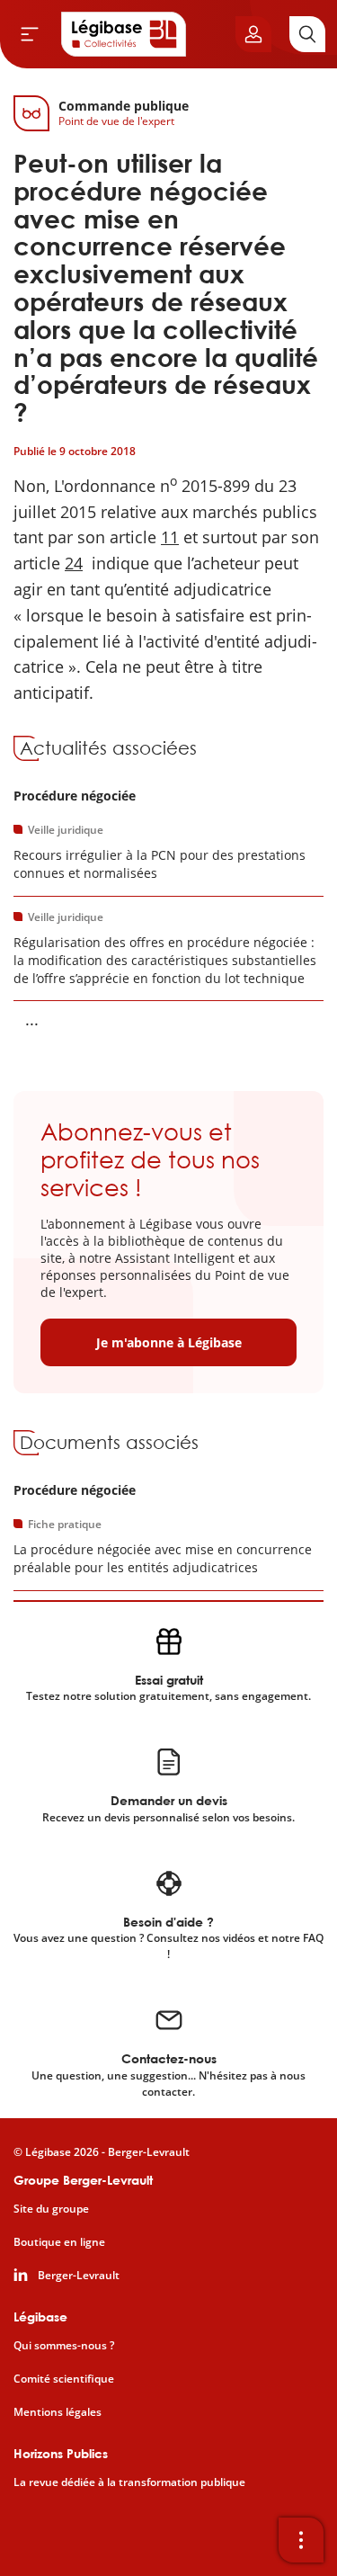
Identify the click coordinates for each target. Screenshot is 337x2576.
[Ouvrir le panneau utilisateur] (253, 34)
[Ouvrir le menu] (30, 34)
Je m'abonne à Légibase (169, 1342)
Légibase (40, 2317)
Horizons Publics (61, 2453)
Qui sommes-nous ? (64, 2346)
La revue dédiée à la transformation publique (129, 2482)
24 (74, 563)
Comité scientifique (64, 2379)
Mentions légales (58, 2412)
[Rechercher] (307, 34)
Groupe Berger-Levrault (83, 2180)
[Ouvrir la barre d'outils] (301, 2540)
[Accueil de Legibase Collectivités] (124, 34)
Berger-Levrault (79, 2276)
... (32, 1019)
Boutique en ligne (59, 2242)
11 (170, 537)
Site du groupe (51, 2209)
